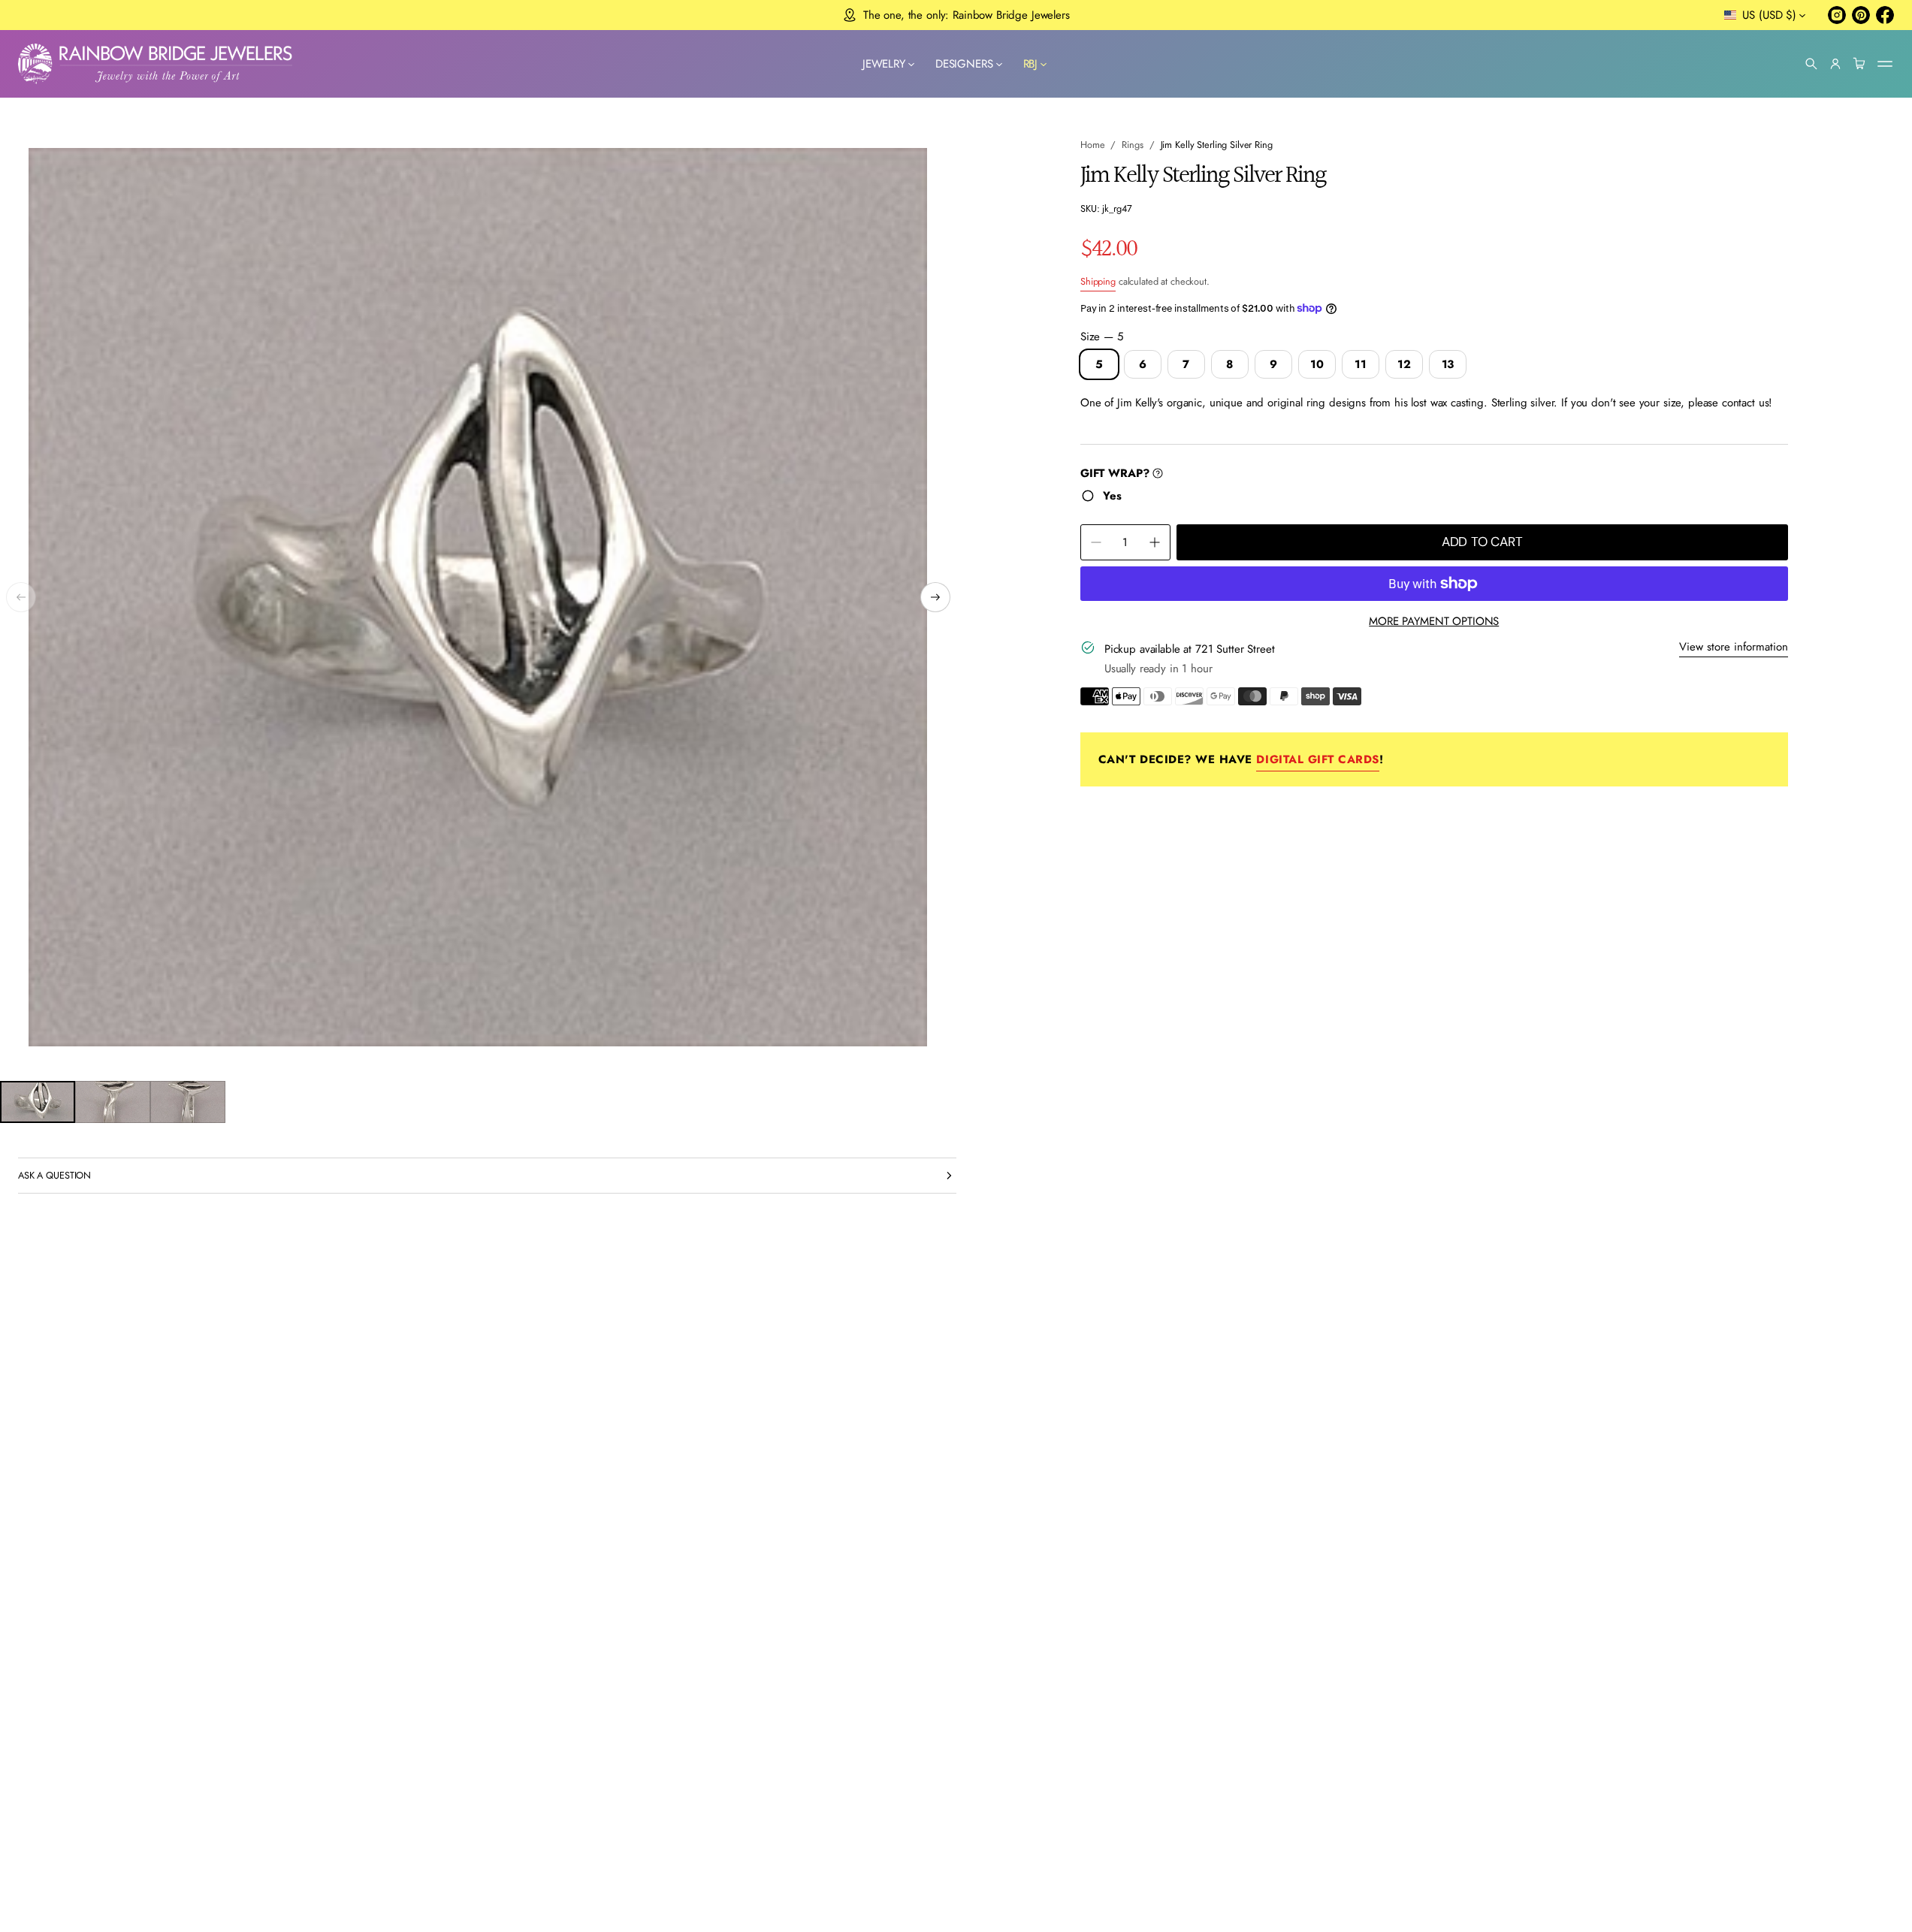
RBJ (1031, 64)
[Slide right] (935, 597)
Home (1093, 145)
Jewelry (884, 64)
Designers (964, 64)
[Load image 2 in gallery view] (113, 1102)
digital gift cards (1317, 759)
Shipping (1098, 281)
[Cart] (1859, 64)
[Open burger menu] (1885, 64)
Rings (1132, 145)
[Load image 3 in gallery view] (188, 1102)
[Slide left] (21, 597)
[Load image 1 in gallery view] (38, 1102)
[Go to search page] (1811, 64)
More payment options (1434, 621)
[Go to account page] (1835, 64)
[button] (1811, 64)
